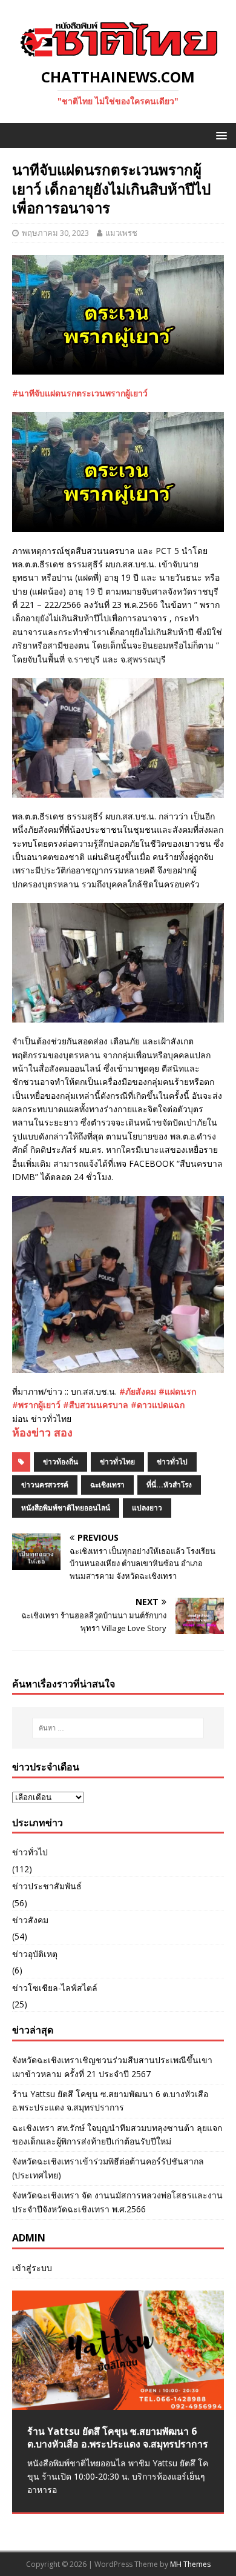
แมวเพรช (121, 233)
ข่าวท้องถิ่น (61, 1462)
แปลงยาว (147, 1508)
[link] (42, 1432)
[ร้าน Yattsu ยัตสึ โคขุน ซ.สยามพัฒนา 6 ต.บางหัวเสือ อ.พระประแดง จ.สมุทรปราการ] (118, 2350)
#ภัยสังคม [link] (138, 1391)
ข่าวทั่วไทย (117, 1462)
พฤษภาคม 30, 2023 (55, 233)
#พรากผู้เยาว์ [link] (36, 1405)
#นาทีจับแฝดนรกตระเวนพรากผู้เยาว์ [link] (80, 393)
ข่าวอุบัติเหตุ (35, 1954)
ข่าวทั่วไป (172, 1462)
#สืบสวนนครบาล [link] (96, 1405)
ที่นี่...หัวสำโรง (169, 1485)
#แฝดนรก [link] (177, 1391)
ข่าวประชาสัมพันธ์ (47, 1886)
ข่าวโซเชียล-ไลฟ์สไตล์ (55, 1988)
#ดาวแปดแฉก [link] (158, 1405)
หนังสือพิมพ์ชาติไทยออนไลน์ (66, 1508)
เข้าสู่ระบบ (32, 2268)
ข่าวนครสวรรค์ (45, 1485)
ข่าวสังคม (30, 1920)
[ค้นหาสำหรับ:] (118, 1728)
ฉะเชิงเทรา (107, 1485)
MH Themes (190, 2564)
